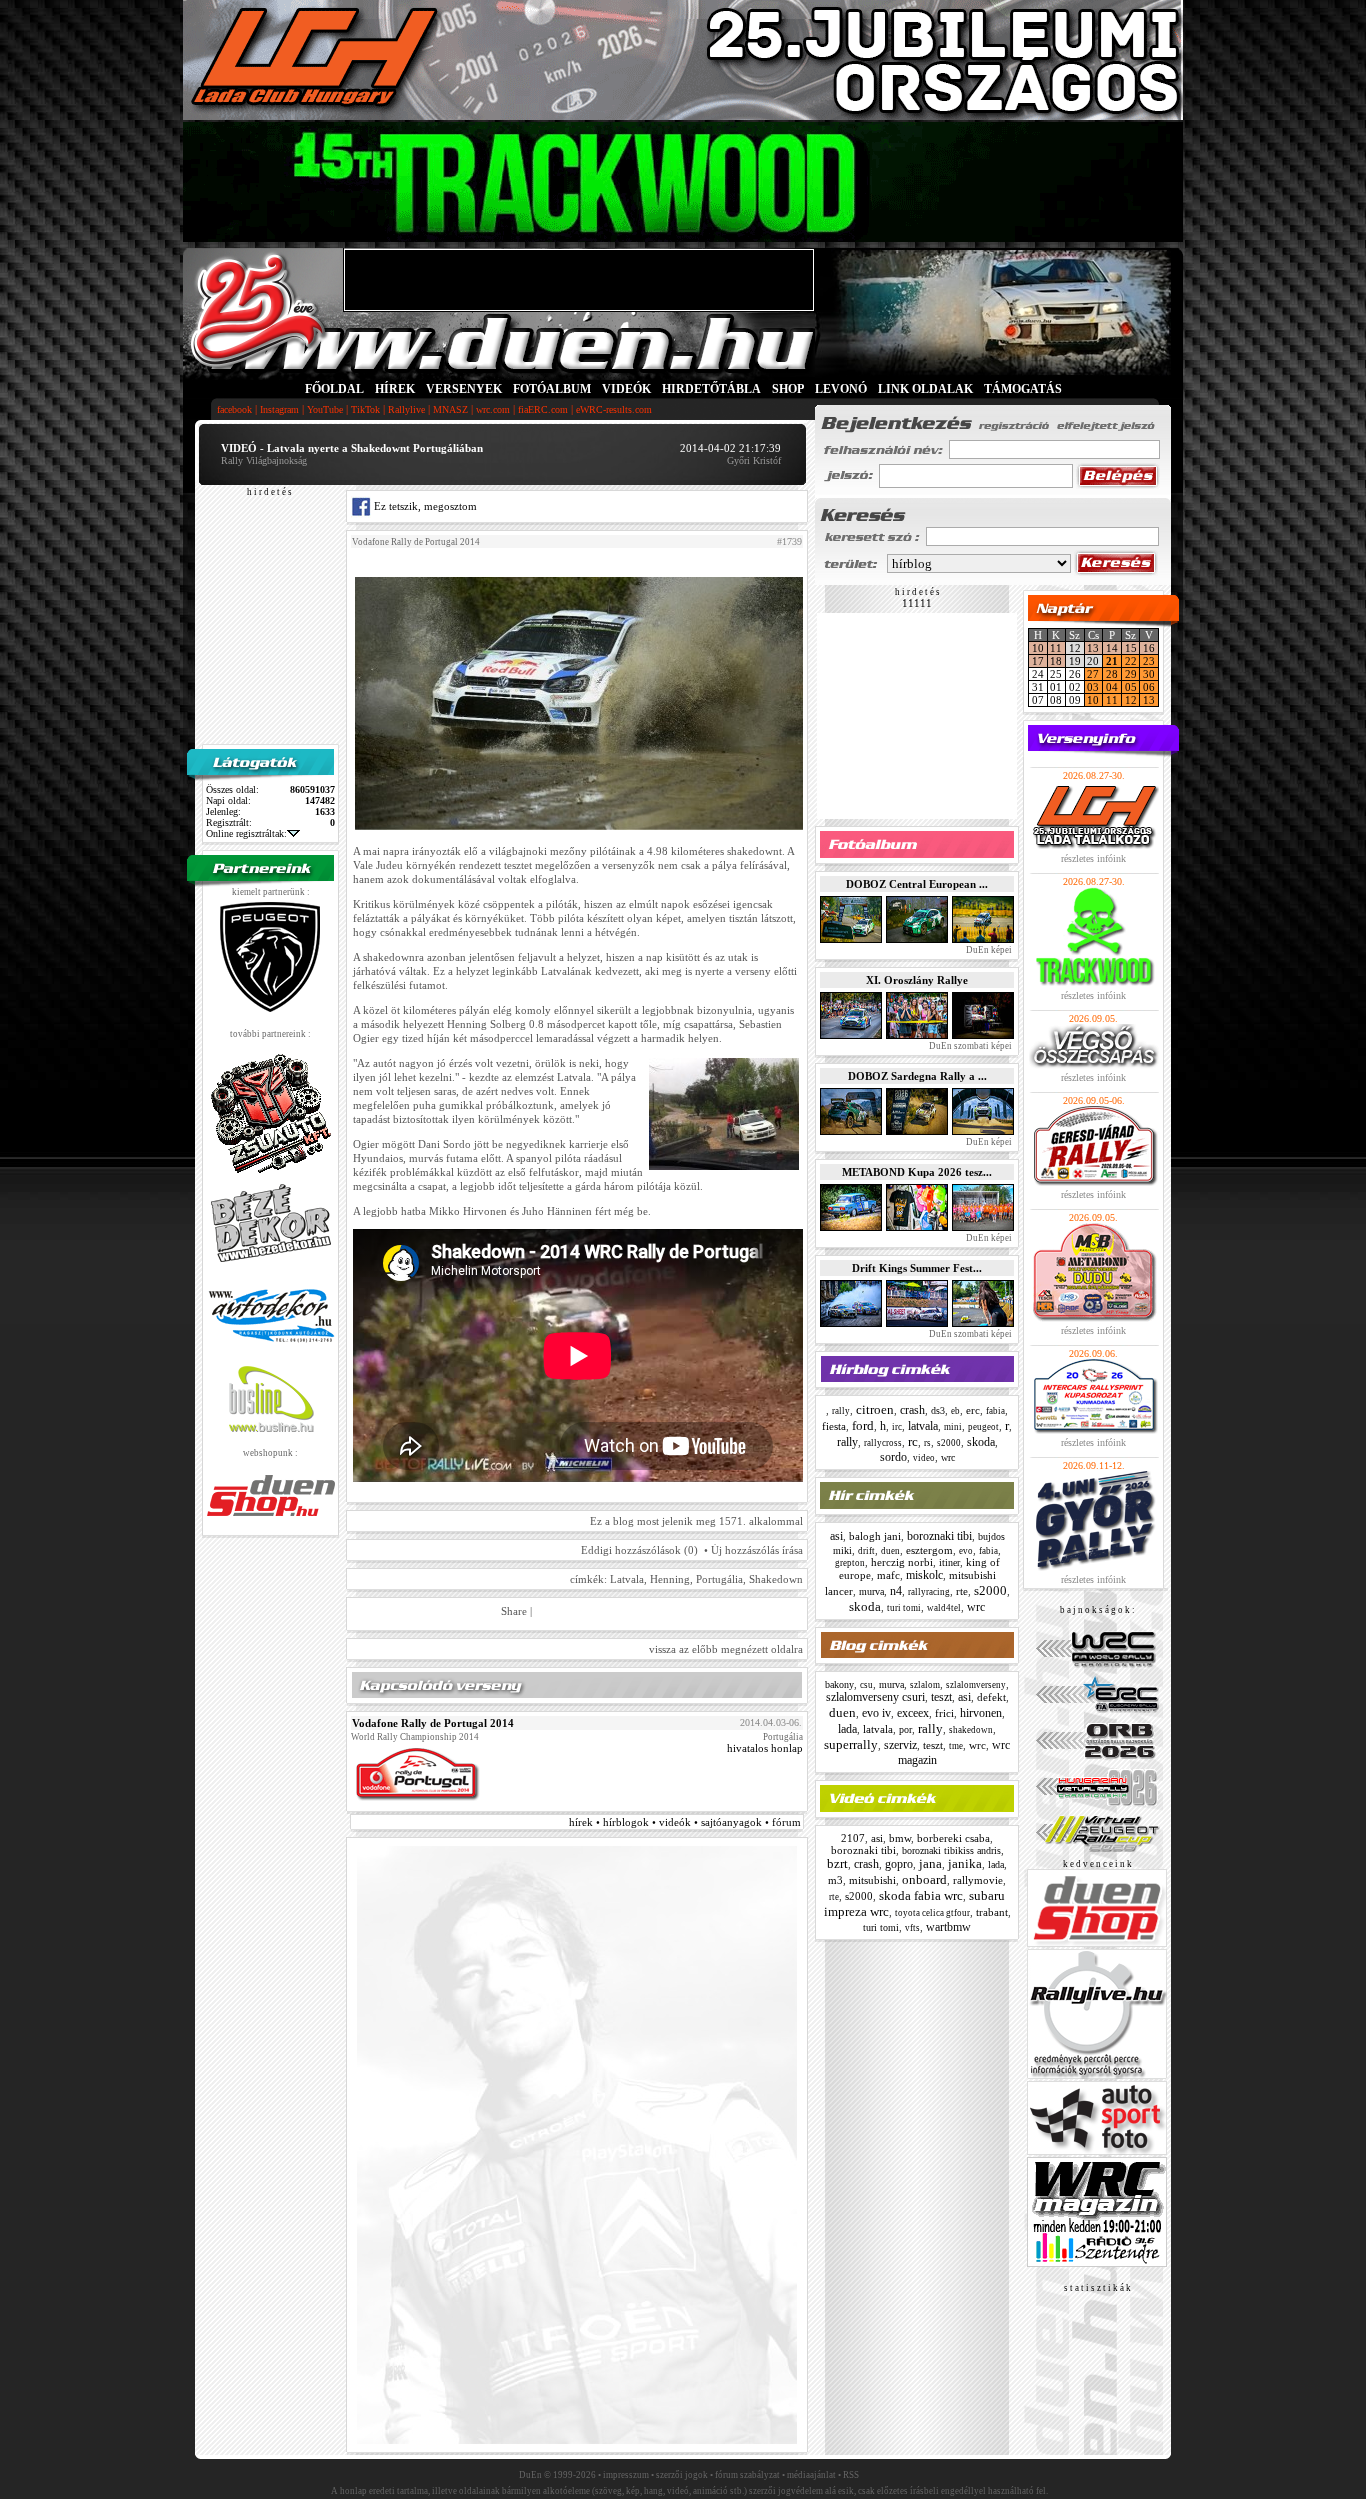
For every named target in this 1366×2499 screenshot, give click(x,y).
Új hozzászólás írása (757, 1550)
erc (973, 1410)
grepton (850, 1563)
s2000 (949, 1443)
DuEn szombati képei (969, 1046)
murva (871, 1591)
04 (1112, 687)
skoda (981, 1442)
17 (1038, 661)
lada (847, 1729)
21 (1112, 661)
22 (1131, 661)
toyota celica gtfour (932, 1913)
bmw (900, 1838)
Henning (670, 1579)
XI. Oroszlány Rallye (917, 980)
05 (1131, 687)
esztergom (929, 1550)
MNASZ (450, 409)
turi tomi (904, 1608)
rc (913, 1441)
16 (1149, 648)
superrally (851, 1744)
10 (1038, 648)
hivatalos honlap (765, 1748)
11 (1056, 648)
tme (956, 1746)
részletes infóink (1093, 858)
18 (1056, 661)
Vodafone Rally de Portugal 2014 (416, 542)
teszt (941, 1697)
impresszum (626, 2475)
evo (966, 1551)
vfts (912, 1928)
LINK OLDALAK (925, 389)
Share (514, 1611)
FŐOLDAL (334, 389)
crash (912, 1410)
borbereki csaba (953, 1838)
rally (841, 1411)
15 (1131, 648)
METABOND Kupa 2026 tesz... (917, 1172)
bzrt (837, 1863)
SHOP (788, 389)
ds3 (938, 1410)
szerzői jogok (682, 2475)
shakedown (971, 1730)
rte (962, 1591)
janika (965, 1863)
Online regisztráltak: (246, 833)
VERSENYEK (464, 389)
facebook (234, 409)
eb (955, 1411)
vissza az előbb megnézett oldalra (726, 1649)
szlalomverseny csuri (875, 1697)
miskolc (924, 1575)
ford (863, 1425)
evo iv (876, 1713)
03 (1093, 687)
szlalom (925, 1685)
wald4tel (944, 1608)
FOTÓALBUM (552, 389)
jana (930, 1863)
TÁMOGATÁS (1023, 389)
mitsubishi (872, 1880)
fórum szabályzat (747, 2475)
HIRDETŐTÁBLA (711, 389)
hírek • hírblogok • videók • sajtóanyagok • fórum (685, 1822)
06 (1149, 687)
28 (1112, 674)
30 (1149, 674)
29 (1131, 674)
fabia (995, 1411)
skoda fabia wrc (921, 1895)
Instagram (279, 409)
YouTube (325, 409)
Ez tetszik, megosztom (424, 506)
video (924, 1458)
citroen (875, 1409)
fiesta (834, 1426)
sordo (893, 1457)
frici (944, 1713)
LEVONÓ (842, 389)
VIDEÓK (626, 389)
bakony (839, 1684)
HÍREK (395, 389)
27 (1093, 674)
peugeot (983, 1427)
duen (890, 1551)
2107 (853, 1838)
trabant (992, 1912)
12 (1131, 700)
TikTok (365, 409)
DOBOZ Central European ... (917, 884)
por (905, 1729)
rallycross (883, 1443)
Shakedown (776, 1579)
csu (866, 1685)
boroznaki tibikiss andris (951, 1850)
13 (1093, 648)
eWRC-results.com (614, 409)
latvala (923, 1426)
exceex (913, 1713)
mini (953, 1427)
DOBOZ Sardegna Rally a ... (917, 1076)
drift (866, 1551)
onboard (924, 1879)
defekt (991, 1697)
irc (897, 1427)
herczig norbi (902, 1562)
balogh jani (875, 1536)
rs (927, 1443)
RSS (851, 2475)
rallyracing (929, 1592)
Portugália (719, 1579)
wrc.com (493, 409)
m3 (835, 1880)
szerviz (900, 1745)
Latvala (627, 1579)
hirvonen (981, 1713)
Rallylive (406, 409)
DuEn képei (988, 950)
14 (1112, 648)
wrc (948, 1457)
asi (836, 1536)
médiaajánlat (811, 2475)
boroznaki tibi (939, 1536)
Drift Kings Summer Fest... (917, 1268)
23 (1149, 661)
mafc (888, 1575)
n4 (896, 1591)
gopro (899, 1864)
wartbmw (948, 1927)
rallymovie (978, 1880)
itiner (949, 1562)
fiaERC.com (543, 409)
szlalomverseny (976, 1685)
